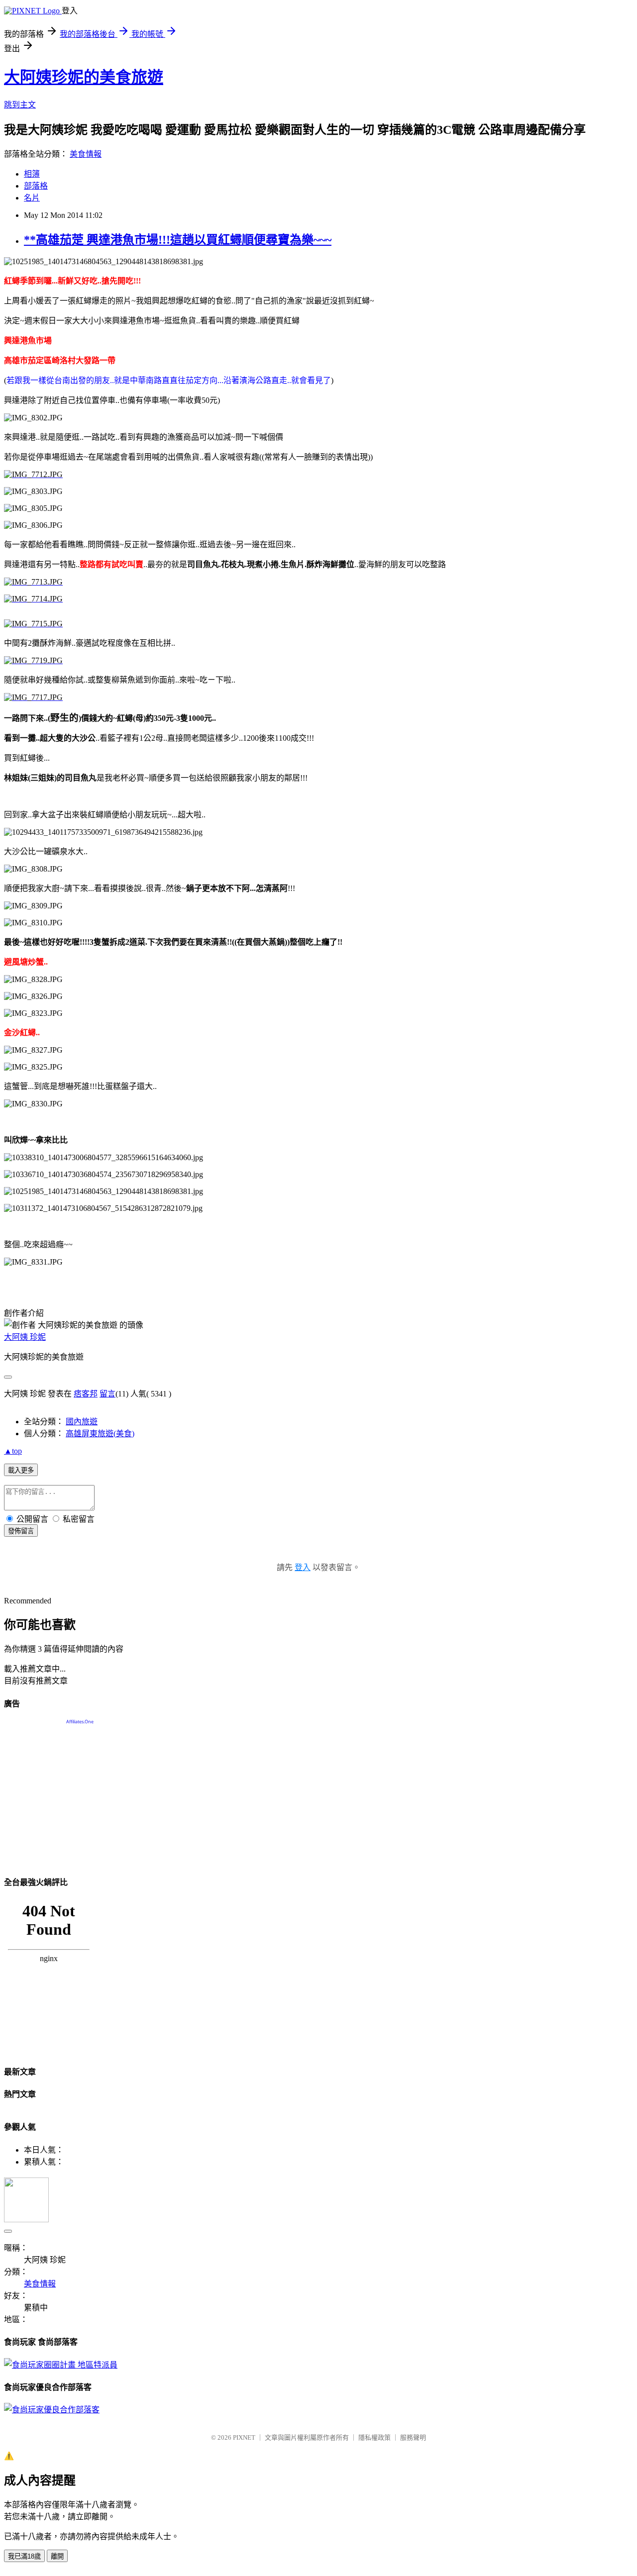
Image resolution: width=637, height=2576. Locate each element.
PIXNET (244, 2437)
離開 (57, 2556)
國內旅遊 (82, 1422)
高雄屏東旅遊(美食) (100, 1434)
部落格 (36, 186)
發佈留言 (21, 1531)
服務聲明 (413, 2437)
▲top (13, 1451)
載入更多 (21, 1470)
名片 (32, 198)
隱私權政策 (374, 2437)
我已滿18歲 (24, 2556)
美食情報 (86, 154)
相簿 (32, 174)
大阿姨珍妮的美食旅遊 (84, 77)
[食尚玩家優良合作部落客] (52, 2410)
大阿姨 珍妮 (25, 1337)
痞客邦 (86, 1394)
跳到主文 (20, 105)
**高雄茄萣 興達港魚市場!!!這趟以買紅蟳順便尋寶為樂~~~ (178, 240)
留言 (107, 1394)
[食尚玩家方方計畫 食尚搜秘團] (61, 2365)
